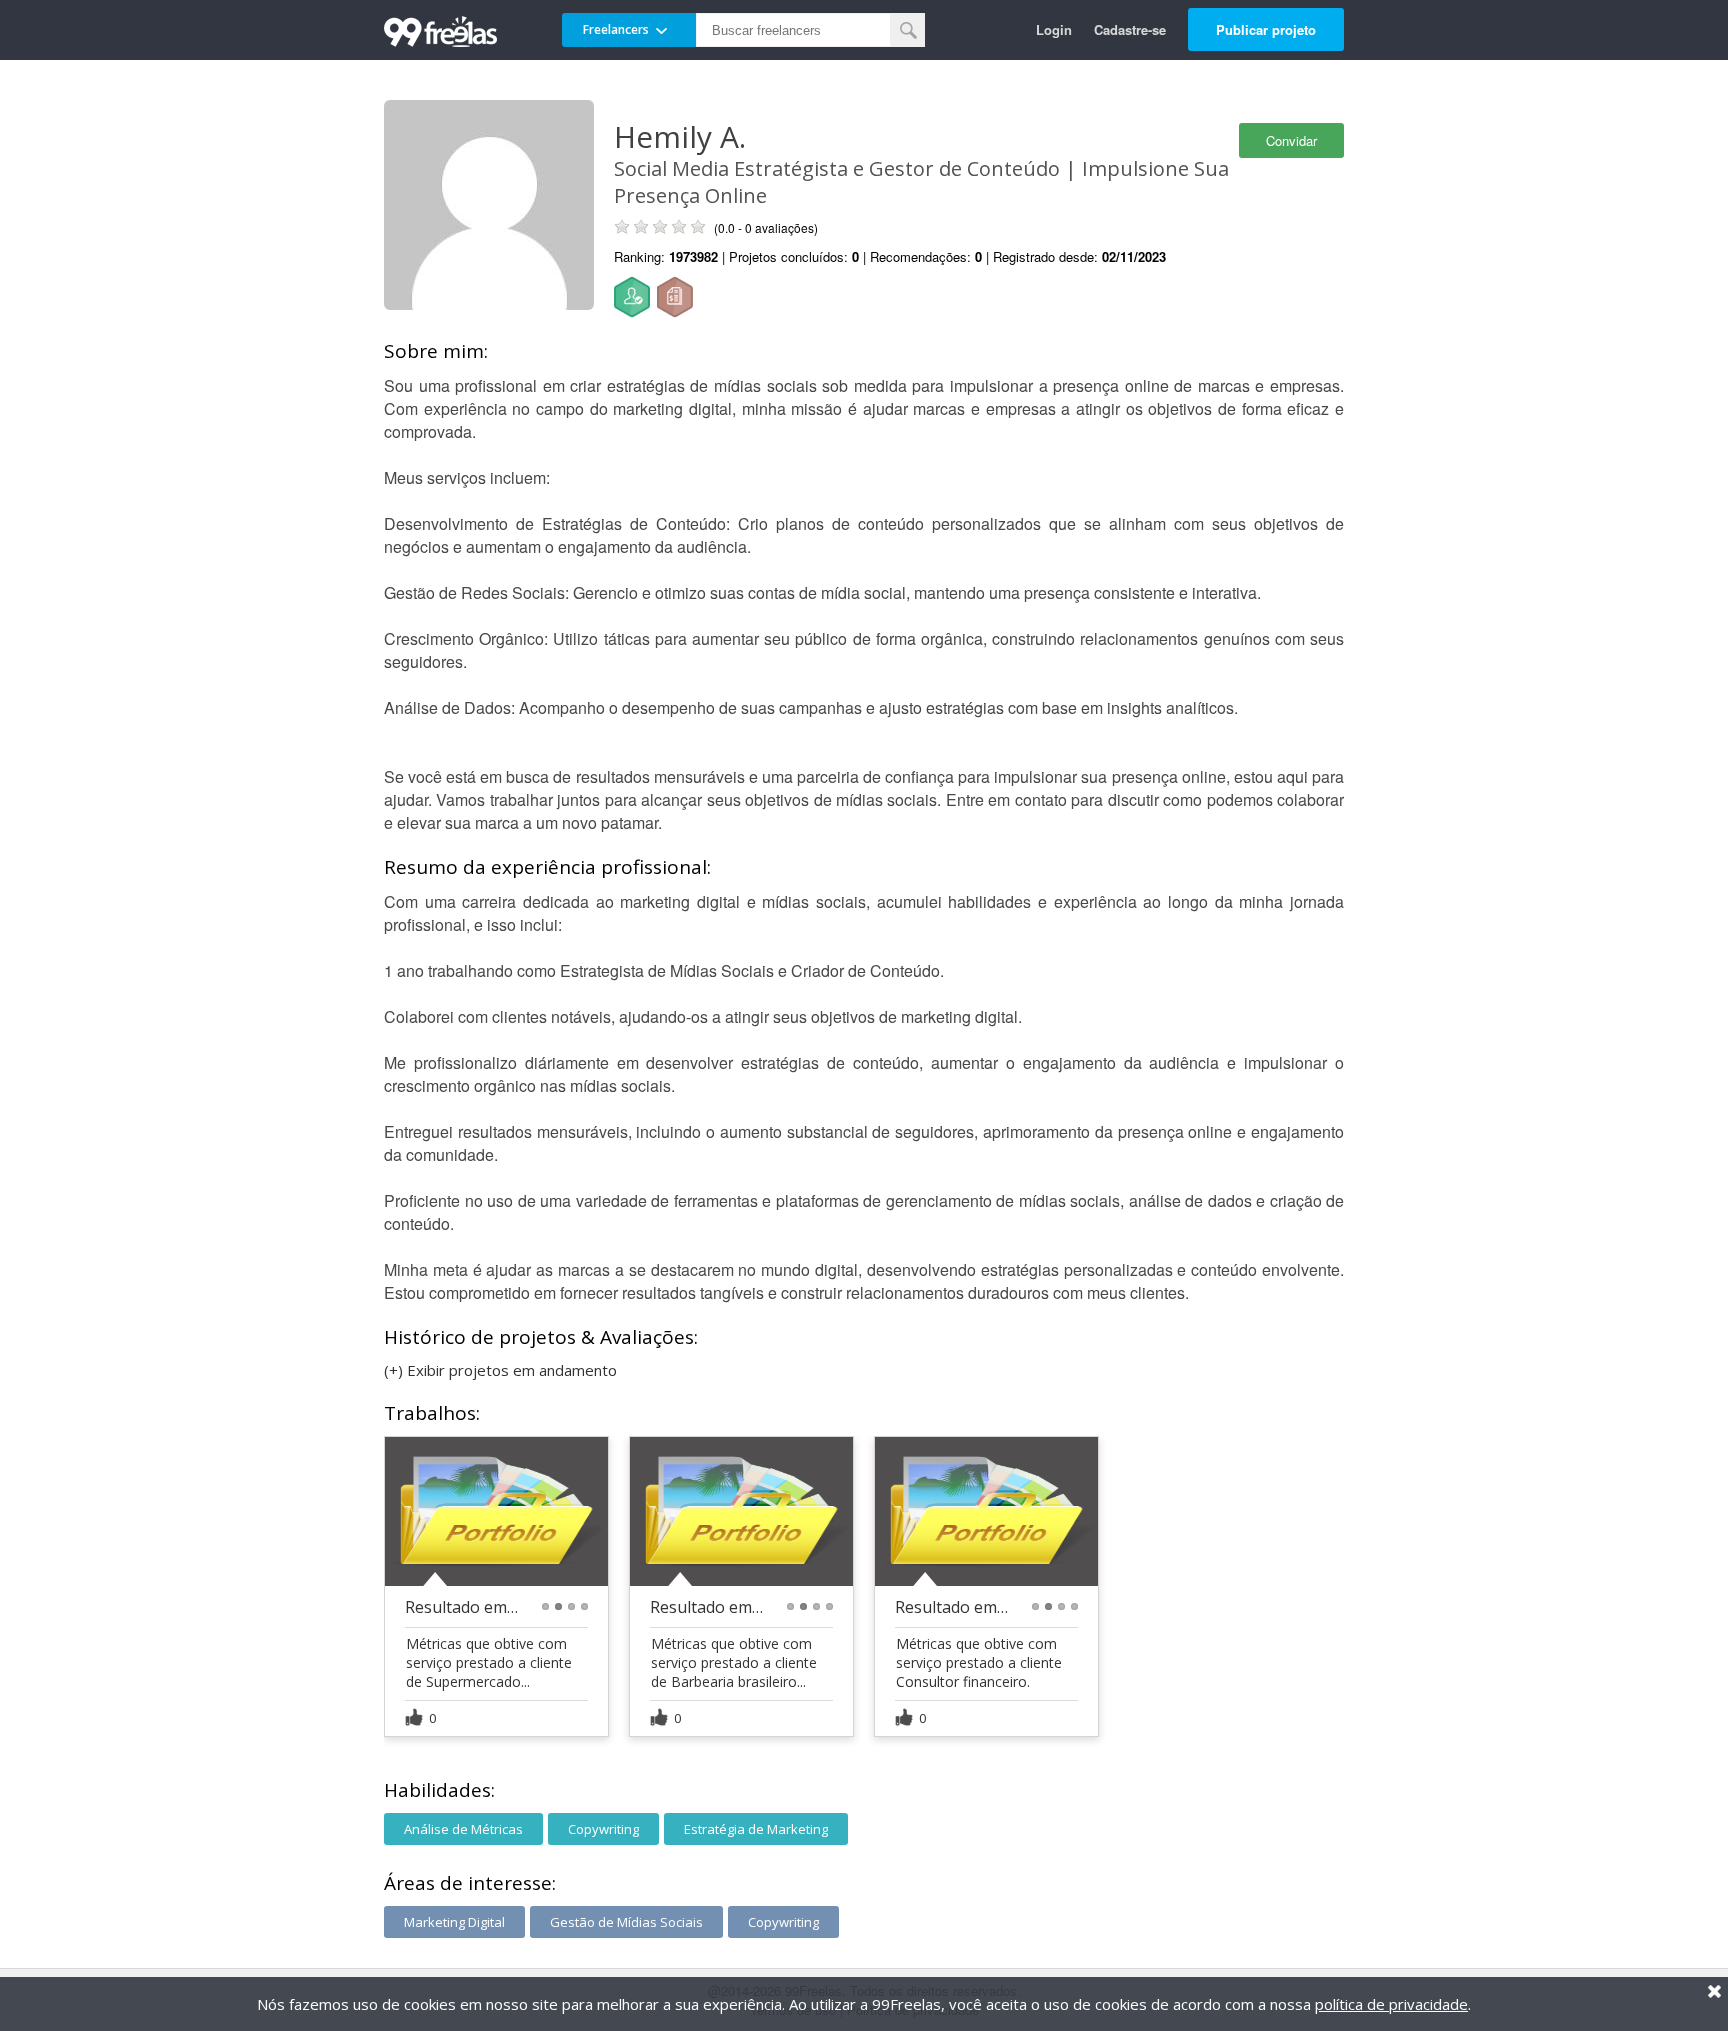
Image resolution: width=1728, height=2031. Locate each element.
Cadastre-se (1130, 29)
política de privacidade (1391, 2004)
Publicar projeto (1266, 29)
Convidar (1291, 140)
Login (1054, 29)
